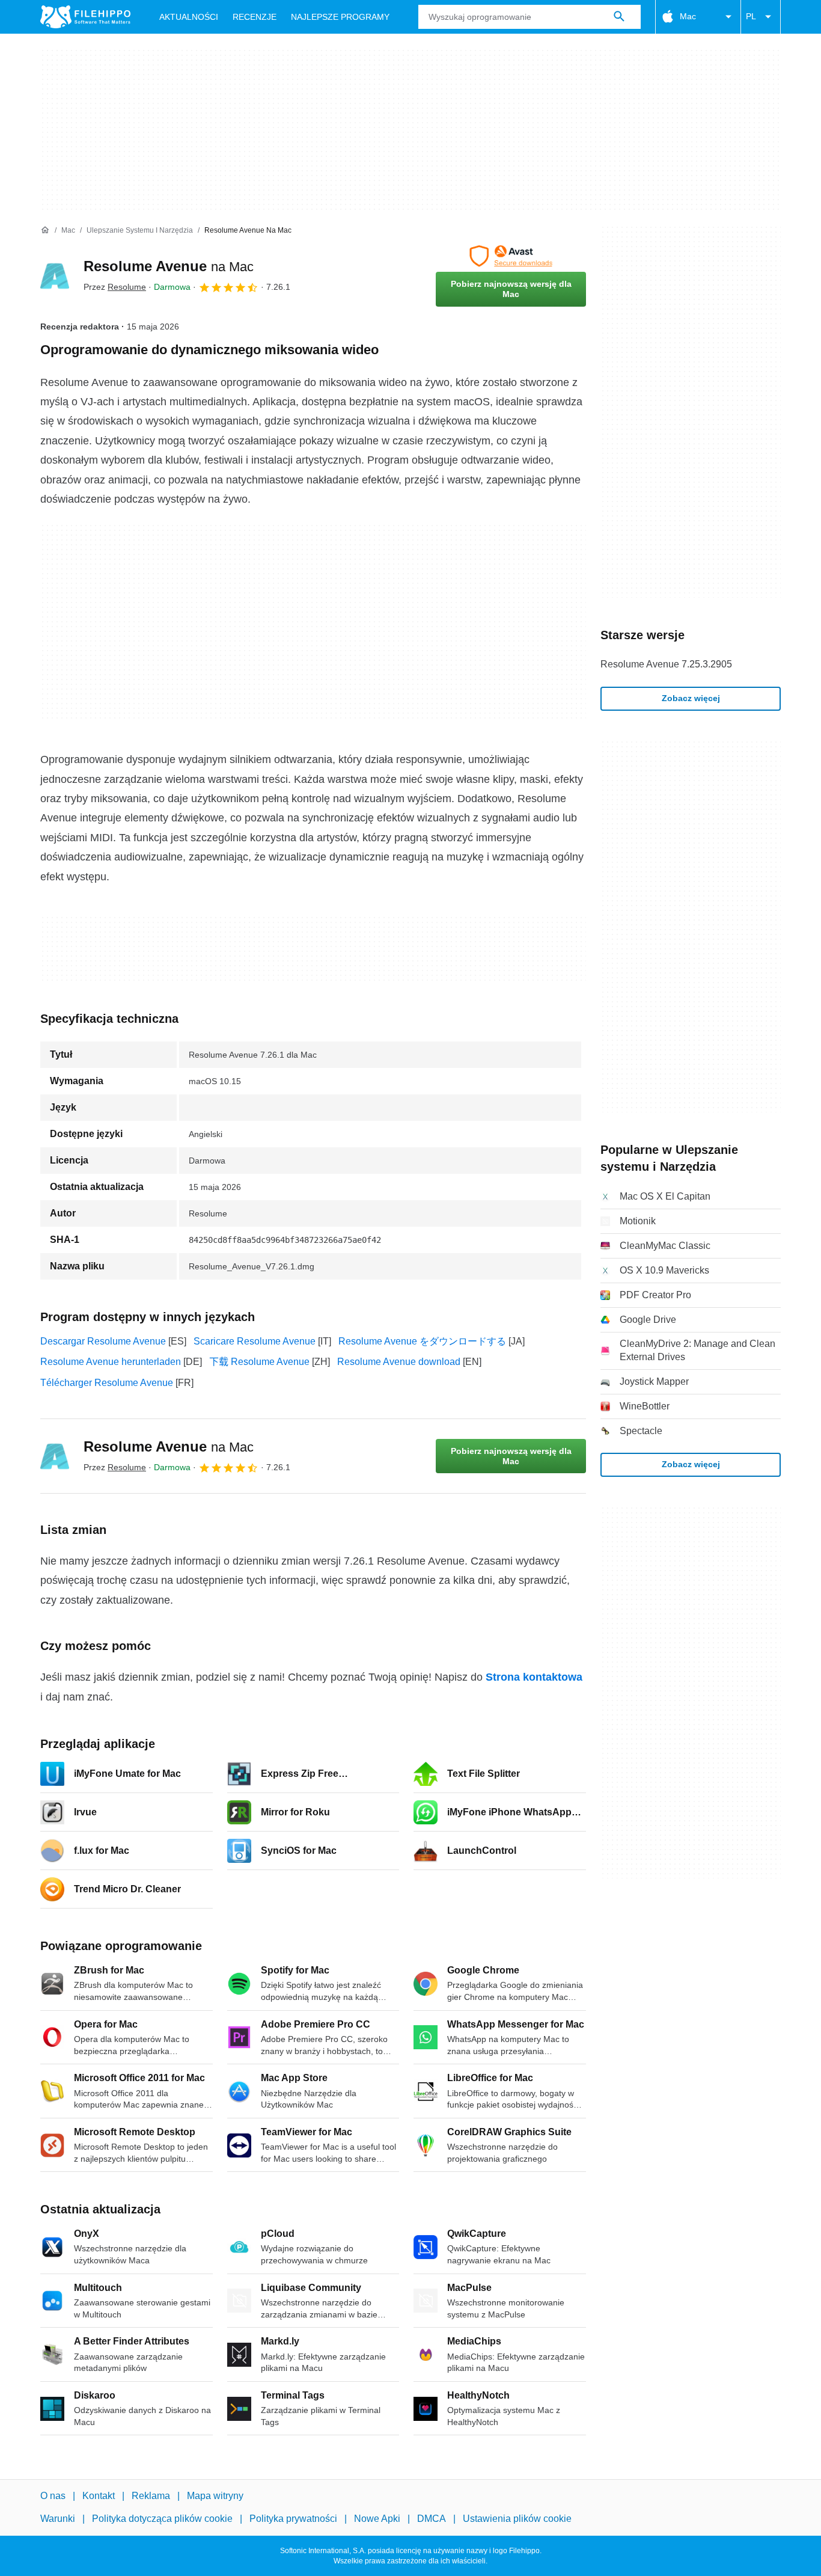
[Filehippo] (85, 17)
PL (751, 16)
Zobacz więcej (691, 698)
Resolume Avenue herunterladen (111, 1362)
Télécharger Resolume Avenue (107, 1383)
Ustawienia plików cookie (517, 2519)
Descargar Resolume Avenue (103, 1341)
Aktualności (189, 17)
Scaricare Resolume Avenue (255, 1341)
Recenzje (255, 17)
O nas (53, 2496)
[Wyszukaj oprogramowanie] (619, 17)
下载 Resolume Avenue (259, 1362)
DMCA (432, 2519)
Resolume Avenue (169, 266)
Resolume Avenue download (399, 1362)
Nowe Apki (377, 2519)
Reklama (151, 2496)
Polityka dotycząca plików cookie (162, 2519)
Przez (115, 287)
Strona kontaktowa (534, 1677)
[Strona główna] (45, 230)
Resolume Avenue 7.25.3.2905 (666, 664)
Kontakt (99, 2496)
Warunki (58, 2519)
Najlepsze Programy (340, 17)
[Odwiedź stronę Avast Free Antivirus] (511, 256)
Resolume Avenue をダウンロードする (422, 1341)
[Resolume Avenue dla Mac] (55, 276)
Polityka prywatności (293, 2519)
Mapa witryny (215, 2496)
